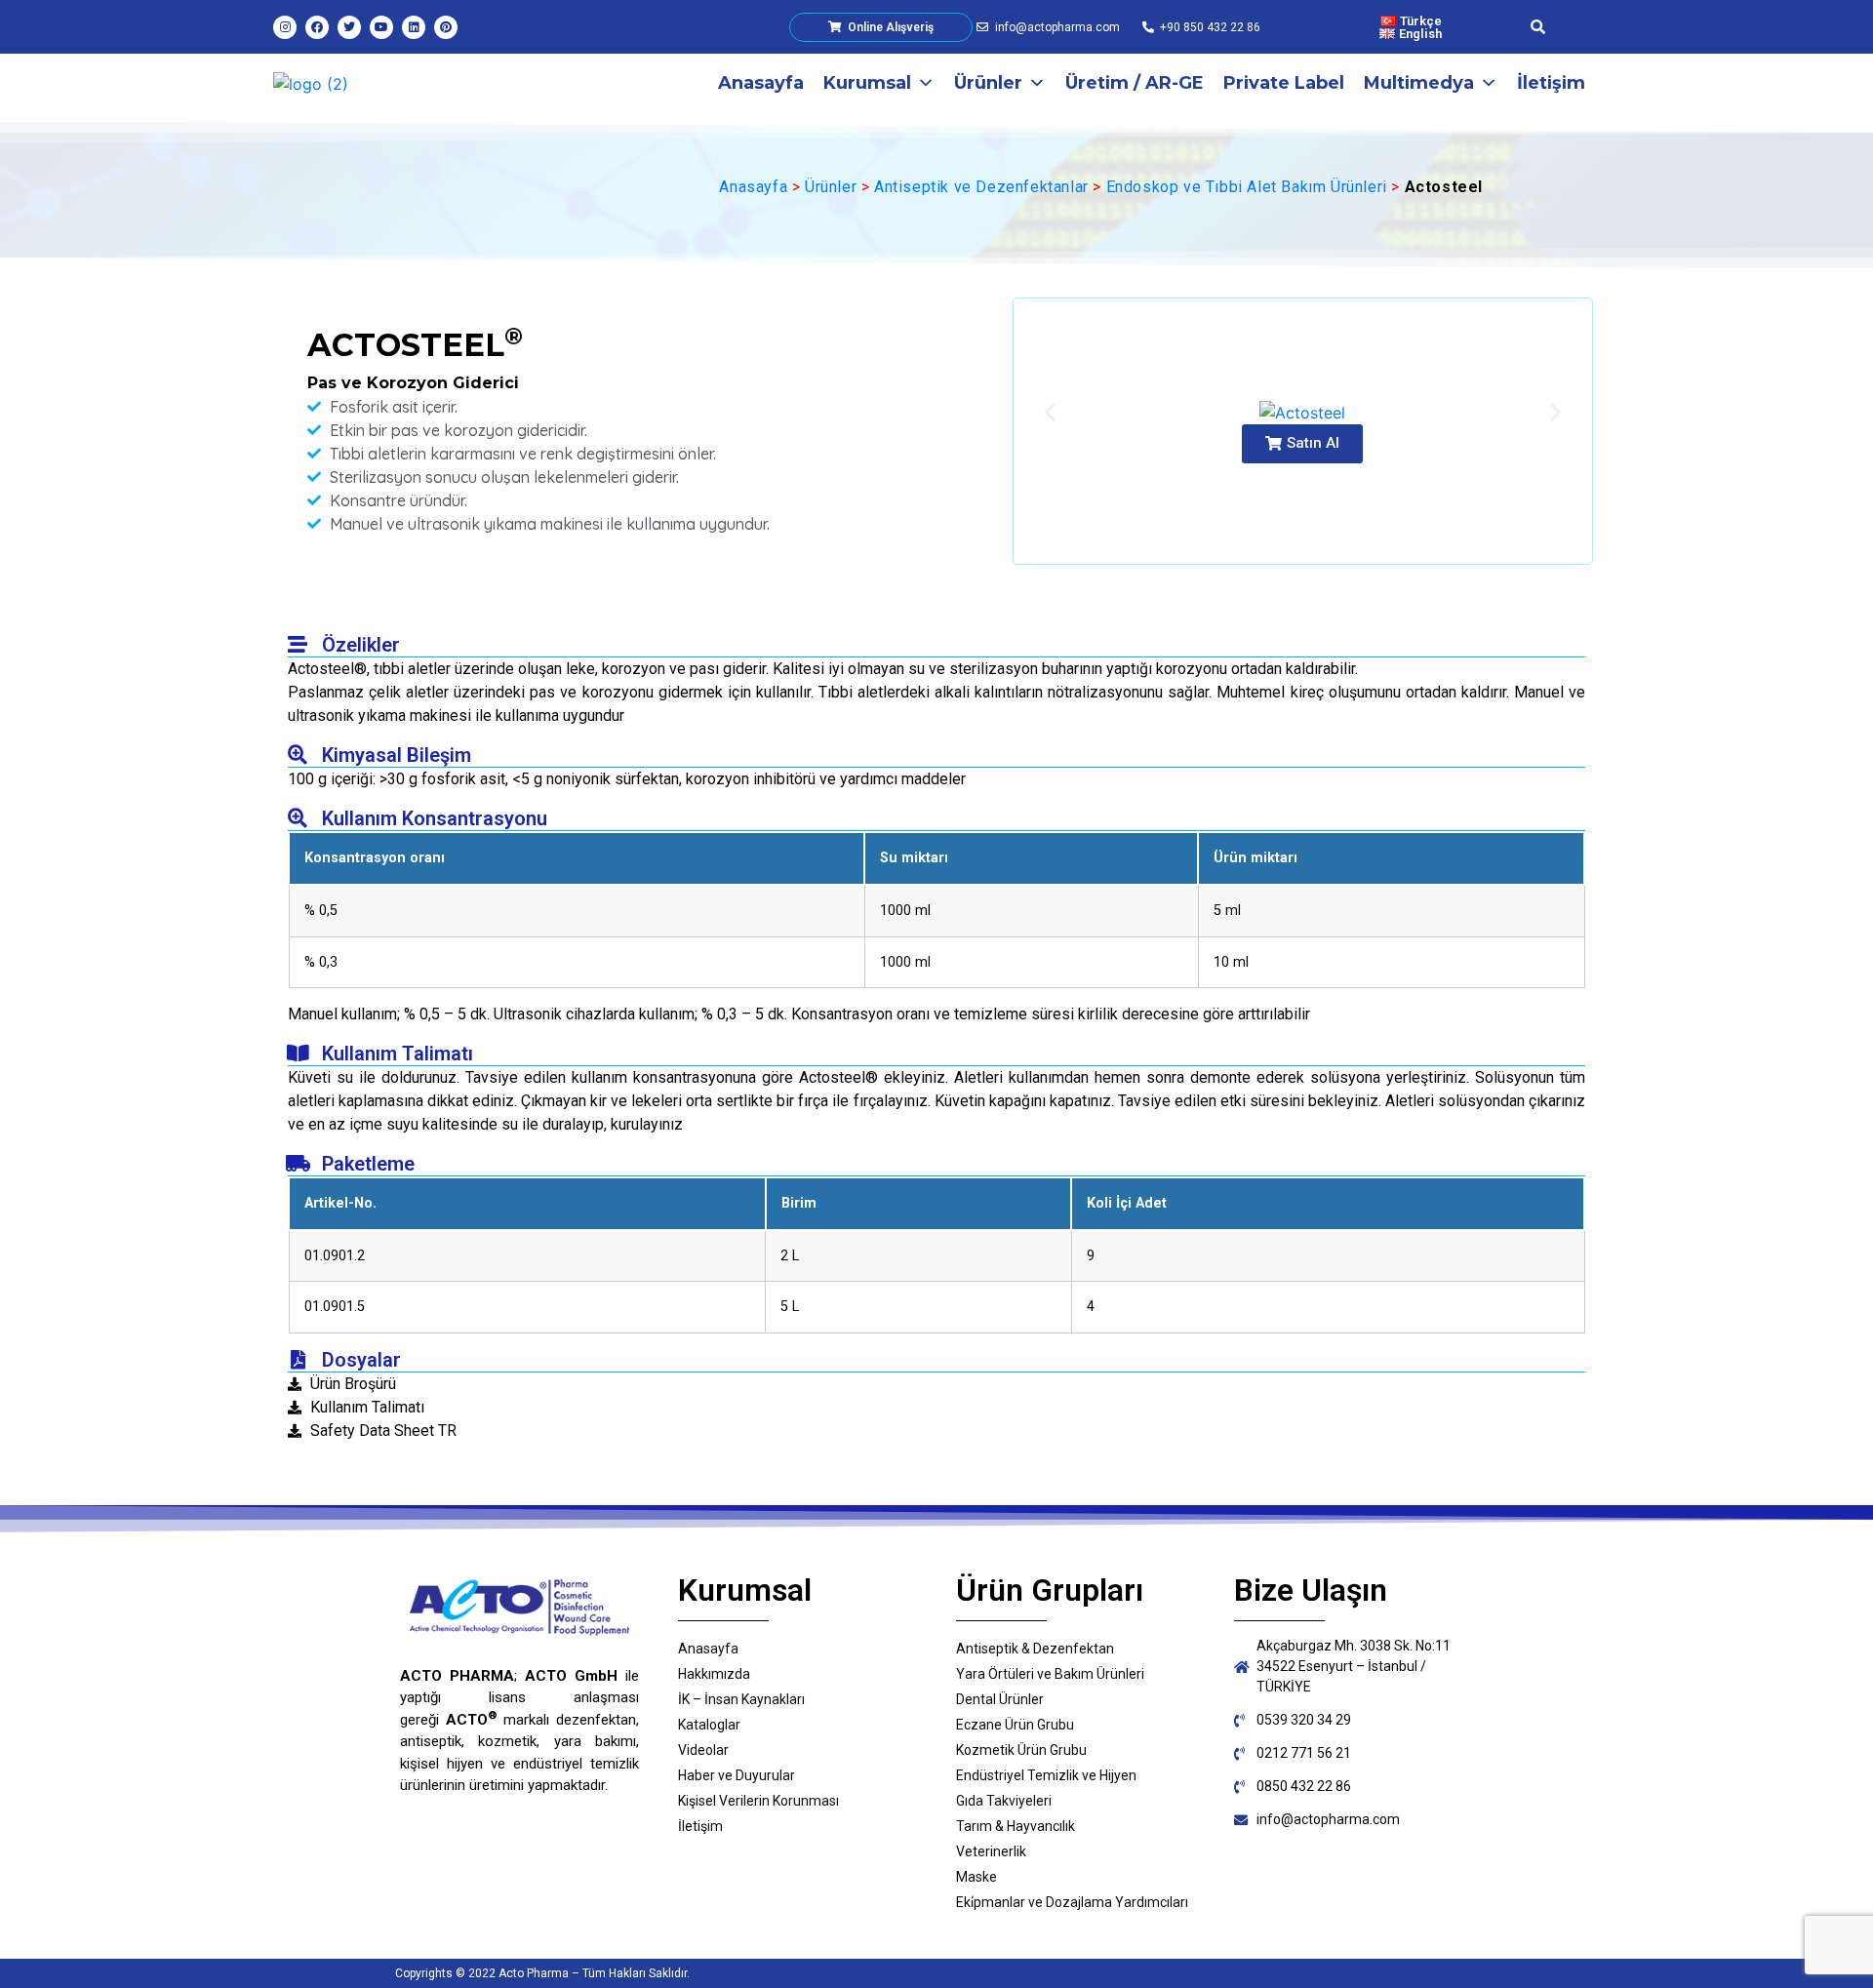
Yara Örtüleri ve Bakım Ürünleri (1050, 1674)
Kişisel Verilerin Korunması (758, 1801)
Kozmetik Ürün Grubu (1021, 1750)
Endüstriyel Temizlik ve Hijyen (1046, 1775)
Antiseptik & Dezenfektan (1035, 1649)
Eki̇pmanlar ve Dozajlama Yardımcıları (1072, 1902)
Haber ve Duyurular (737, 1775)
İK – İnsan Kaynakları (741, 1699)
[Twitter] (349, 27)
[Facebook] (317, 27)
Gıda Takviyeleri (1004, 1801)
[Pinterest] (446, 27)
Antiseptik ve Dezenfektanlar (981, 187)
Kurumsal (867, 83)
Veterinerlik (991, 1851)
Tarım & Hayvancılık (1016, 1826)
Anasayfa (761, 83)
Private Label (1284, 83)
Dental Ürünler (1000, 1699)
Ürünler (988, 83)
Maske (976, 1877)
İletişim (1551, 83)
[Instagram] (285, 27)
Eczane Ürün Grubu (1015, 1725)
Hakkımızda (714, 1674)
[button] (1302, 444)
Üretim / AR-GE (1135, 83)
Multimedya (1419, 83)
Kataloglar (709, 1725)
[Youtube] (381, 27)
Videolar (703, 1750)
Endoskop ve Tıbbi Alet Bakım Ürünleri (1247, 187)
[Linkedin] (414, 27)
